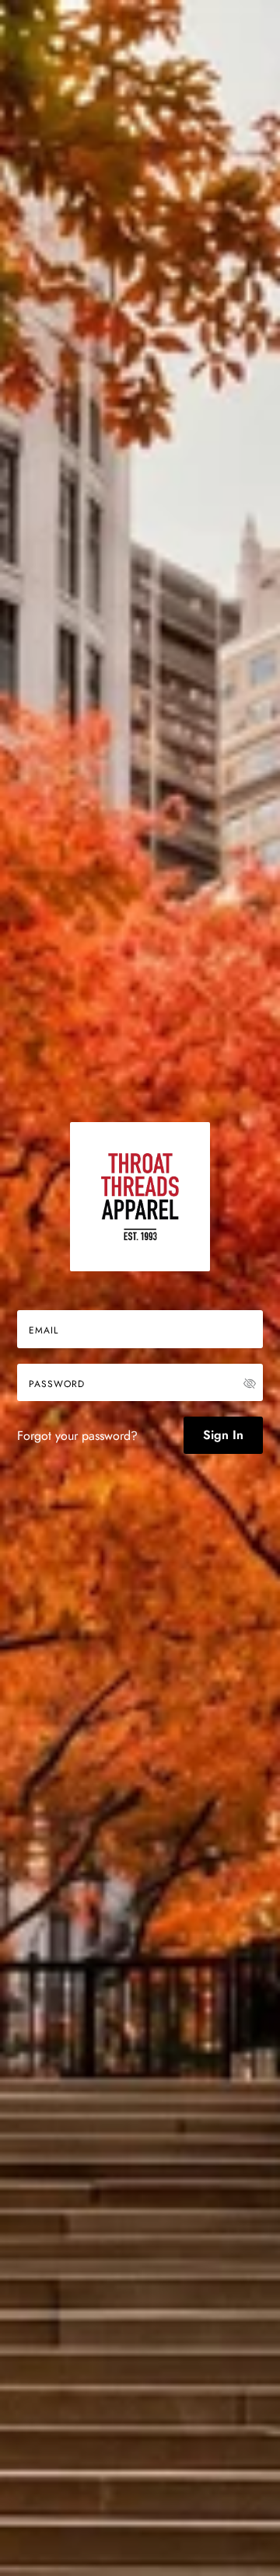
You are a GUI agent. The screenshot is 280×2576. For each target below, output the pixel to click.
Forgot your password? (77, 1436)
